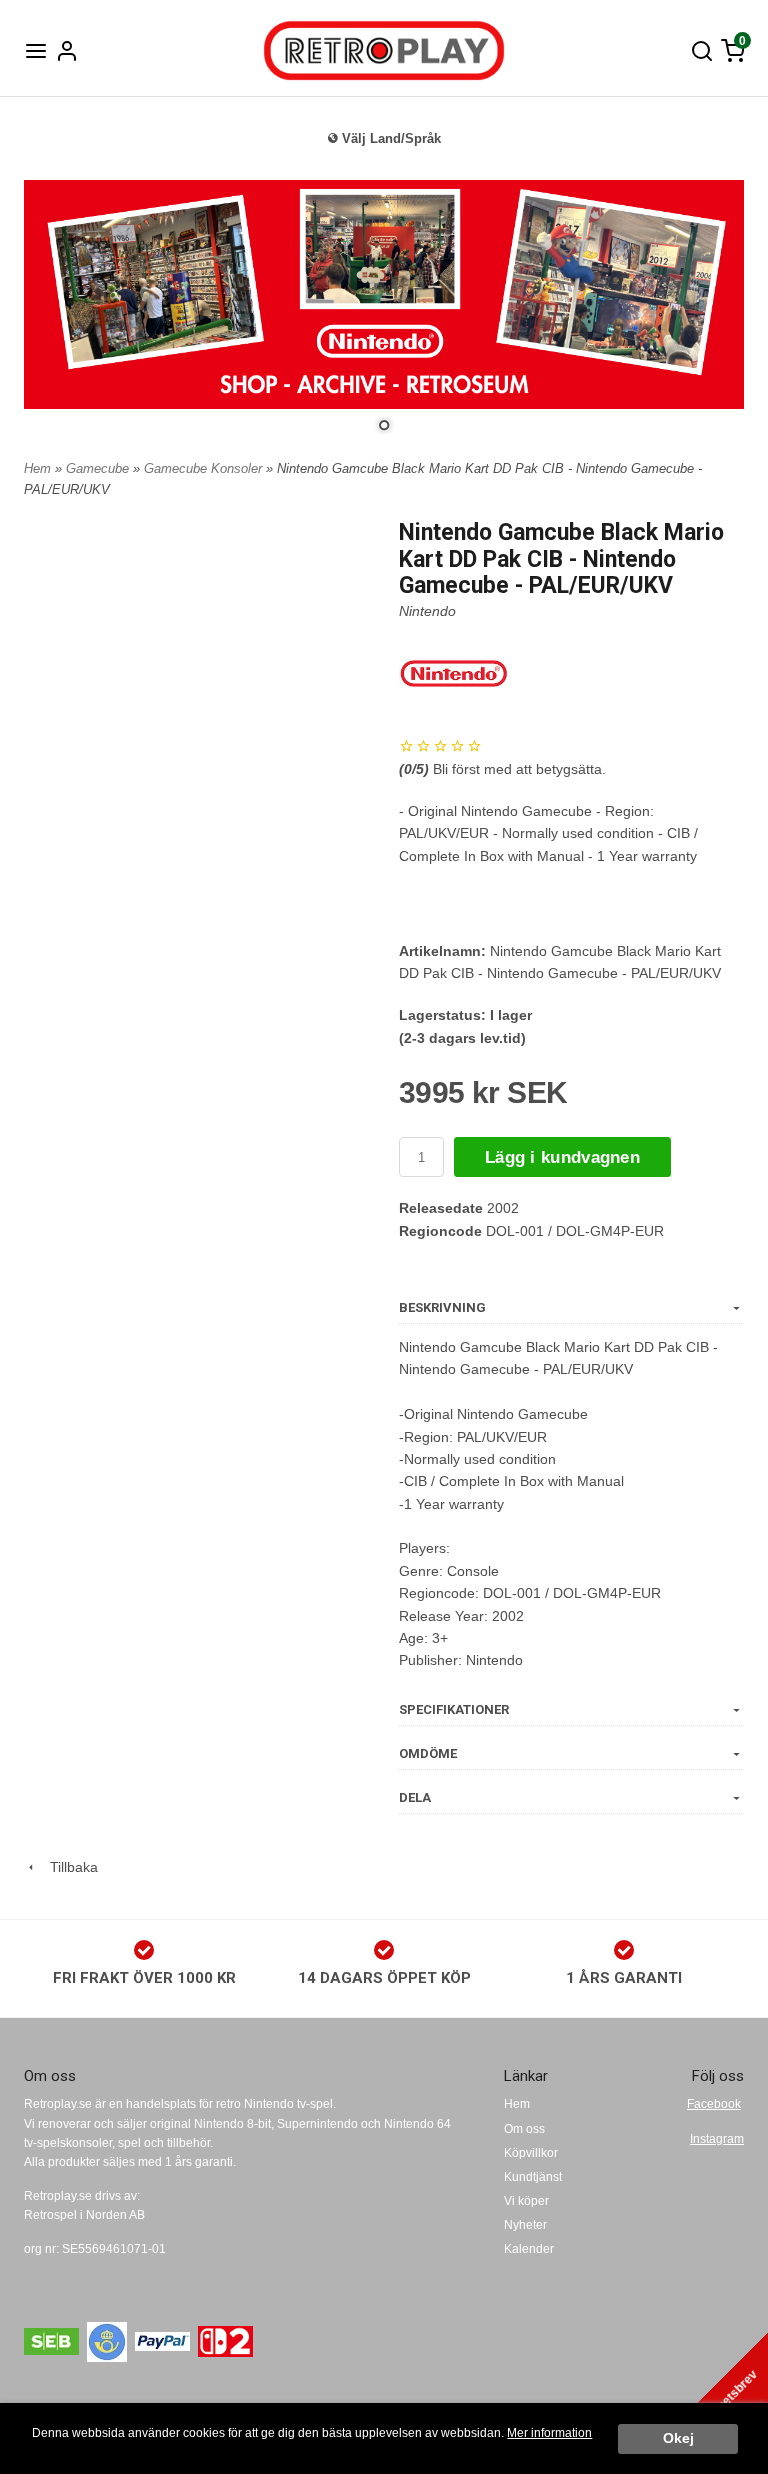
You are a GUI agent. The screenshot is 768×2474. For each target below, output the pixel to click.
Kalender (529, 2249)
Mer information (549, 2433)
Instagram (717, 2139)
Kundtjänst (533, 2177)
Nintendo (427, 611)
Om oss (524, 2129)
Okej (678, 2438)
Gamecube (99, 468)
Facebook (714, 2104)
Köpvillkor (531, 2153)
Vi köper (526, 2201)
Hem (37, 468)
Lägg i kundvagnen (562, 1157)
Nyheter (525, 2225)
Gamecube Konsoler (205, 468)
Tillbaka (68, 1867)
